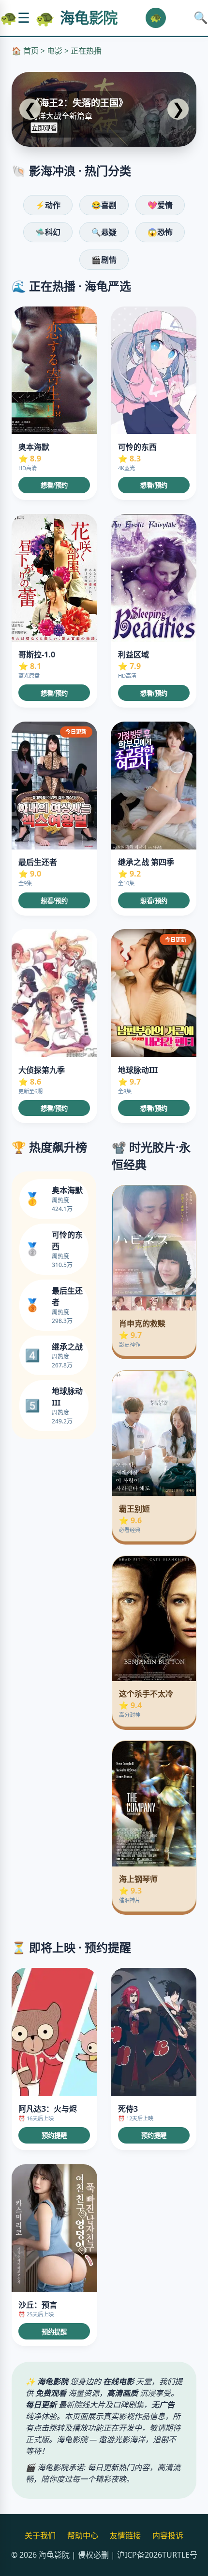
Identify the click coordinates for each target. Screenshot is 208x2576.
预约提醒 (54, 2136)
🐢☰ (15, 18)
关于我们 (40, 2535)
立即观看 (44, 128)
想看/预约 (54, 485)
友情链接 (125, 2535)
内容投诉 (168, 2535)
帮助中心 (83, 2535)
